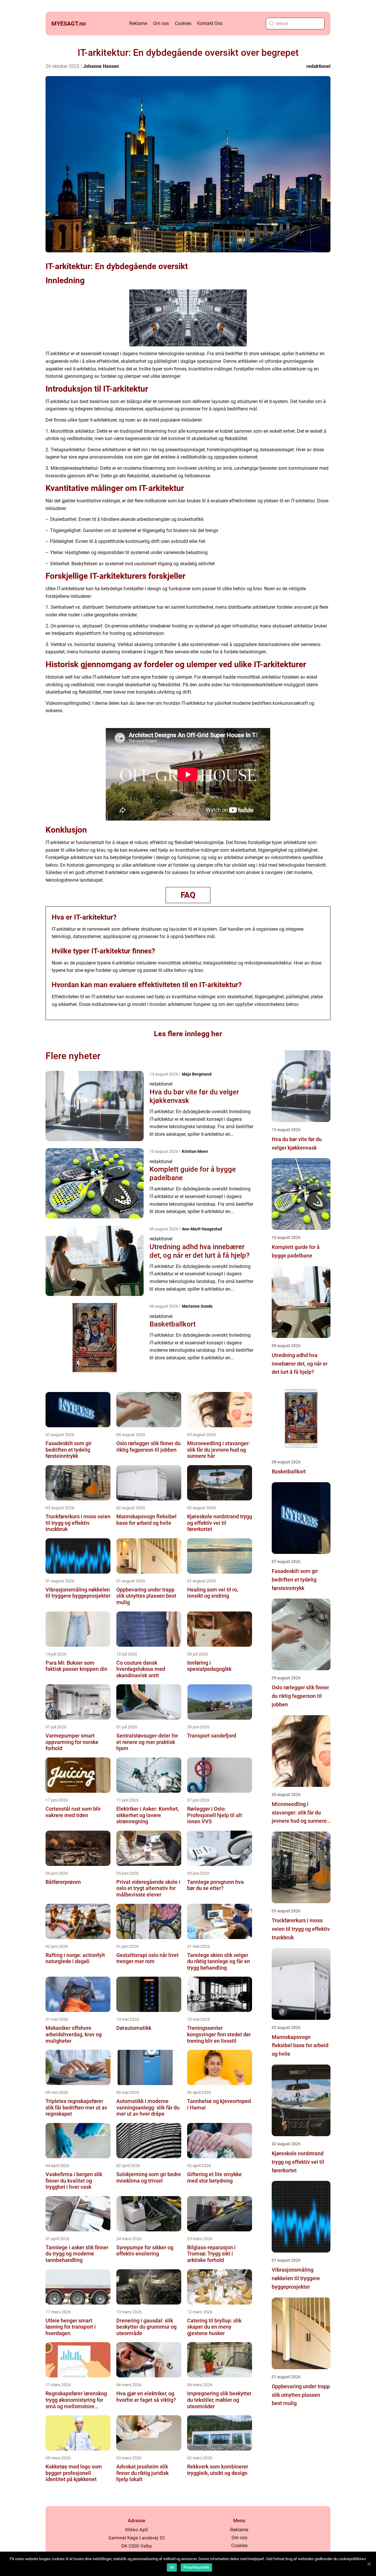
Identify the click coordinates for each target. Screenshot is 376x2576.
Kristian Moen (195, 1151)
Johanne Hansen (101, 66)
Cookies (183, 23)
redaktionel (318, 66)
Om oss (161, 23)
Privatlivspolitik (196, 2567)
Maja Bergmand (197, 1074)
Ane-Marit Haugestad (202, 1229)
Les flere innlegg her (188, 1034)
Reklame (138, 23)
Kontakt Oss (210, 23)
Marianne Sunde (197, 1306)
